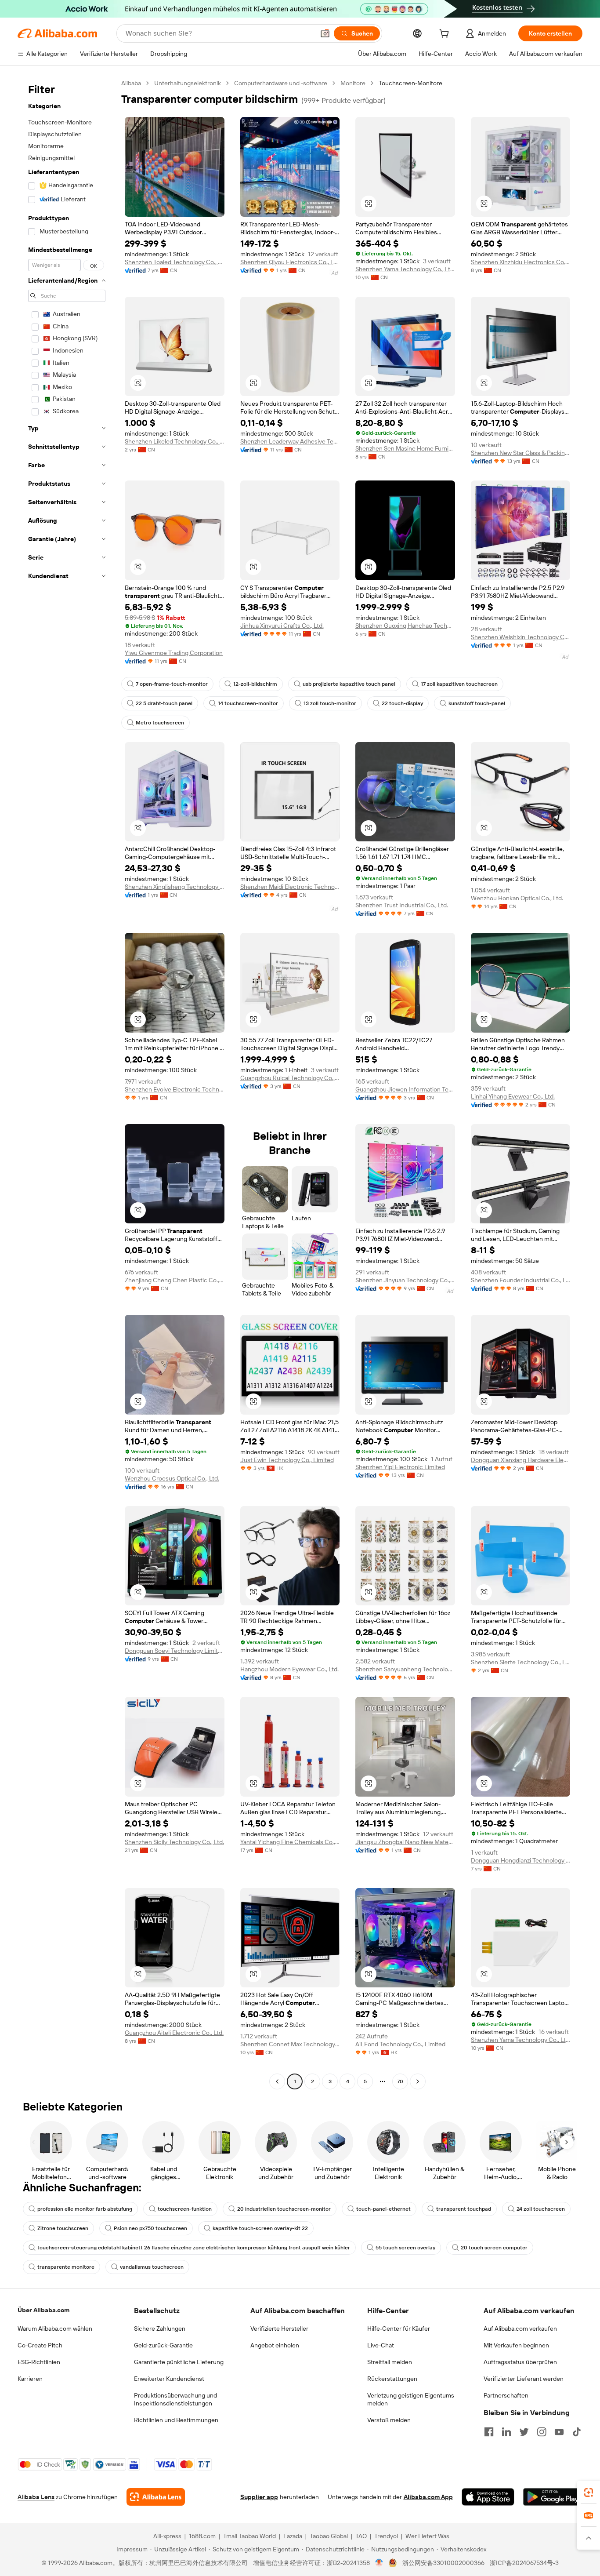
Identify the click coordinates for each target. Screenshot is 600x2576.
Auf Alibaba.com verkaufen (520, 2329)
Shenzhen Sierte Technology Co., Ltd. (521, 1662)
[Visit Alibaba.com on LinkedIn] (506, 2432)
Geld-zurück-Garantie (163, 2345)
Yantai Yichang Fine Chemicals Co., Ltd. (290, 1842)
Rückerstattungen (392, 2379)
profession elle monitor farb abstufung (85, 2209)
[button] (325, 33)
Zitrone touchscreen (63, 2228)
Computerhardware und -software (281, 83)
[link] (589, 2492)
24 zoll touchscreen (541, 2209)
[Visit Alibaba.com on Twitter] (524, 2432)
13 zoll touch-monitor (330, 703)
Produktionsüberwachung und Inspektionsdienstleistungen (175, 2399)
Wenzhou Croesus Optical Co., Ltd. (172, 1478)
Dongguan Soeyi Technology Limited (175, 1651)
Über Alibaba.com (43, 2310)
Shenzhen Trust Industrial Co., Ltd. (402, 905)
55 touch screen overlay (405, 2248)
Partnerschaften (506, 2395)
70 (400, 2081)
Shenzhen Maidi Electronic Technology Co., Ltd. (290, 887)
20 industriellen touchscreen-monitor (284, 2209)
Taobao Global (329, 2536)
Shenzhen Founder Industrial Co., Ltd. (521, 1280)
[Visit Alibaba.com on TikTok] (577, 2432)
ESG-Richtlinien (39, 2362)
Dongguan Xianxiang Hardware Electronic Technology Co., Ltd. (521, 1460)
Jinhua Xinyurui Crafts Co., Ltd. (282, 626)
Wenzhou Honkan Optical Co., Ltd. (517, 898)
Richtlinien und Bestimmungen (176, 2420)
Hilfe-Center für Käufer (399, 2329)
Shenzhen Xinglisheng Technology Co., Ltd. (175, 887)
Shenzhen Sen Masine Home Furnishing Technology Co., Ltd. (405, 448)
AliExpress (167, 2536)
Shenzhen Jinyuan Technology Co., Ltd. (405, 1280)
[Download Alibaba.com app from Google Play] (553, 2497)
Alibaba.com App (428, 2497)
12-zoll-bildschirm (255, 684)
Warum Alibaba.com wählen (55, 2329)
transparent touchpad (464, 2209)
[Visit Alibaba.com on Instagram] (542, 2432)
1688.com (202, 2536)
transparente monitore (66, 2267)
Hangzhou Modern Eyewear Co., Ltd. (289, 1669)
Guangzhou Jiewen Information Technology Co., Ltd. (405, 1089)
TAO (361, 2536)
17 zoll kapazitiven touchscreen (459, 684)
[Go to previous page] (277, 2081)
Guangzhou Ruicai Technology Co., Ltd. (290, 1078)
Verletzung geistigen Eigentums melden (411, 2399)
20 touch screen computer (494, 2248)
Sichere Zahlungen (160, 2329)
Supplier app (259, 2497)
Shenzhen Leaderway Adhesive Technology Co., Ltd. (290, 441)
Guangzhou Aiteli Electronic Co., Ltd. (174, 2033)
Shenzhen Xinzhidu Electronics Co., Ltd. (521, 262)
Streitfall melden (390, 2362)
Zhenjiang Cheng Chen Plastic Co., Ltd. (175, 1280)
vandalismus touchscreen (152, 2267)
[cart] (446, 35)
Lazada (293, 2536)
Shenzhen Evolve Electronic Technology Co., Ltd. (175, 1089)
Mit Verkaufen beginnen (516, 2345)
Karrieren (30, 2379)
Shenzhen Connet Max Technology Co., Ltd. (290, 2044)
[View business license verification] (379, 2563)
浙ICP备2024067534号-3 (524, 2563)
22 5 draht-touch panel (164, 703)
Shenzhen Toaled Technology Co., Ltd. (175, 262)
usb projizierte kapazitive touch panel (349, 684)
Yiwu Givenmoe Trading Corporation (174, 653)
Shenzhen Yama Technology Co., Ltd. (405, 269)
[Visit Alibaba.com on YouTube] (559, 2432)
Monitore (353, 83)
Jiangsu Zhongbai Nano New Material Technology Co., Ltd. (405, 1842)
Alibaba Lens (36, 2497)
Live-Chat (381, 2345)
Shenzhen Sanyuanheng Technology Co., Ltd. (405, 1669)
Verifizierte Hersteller (279, 2329)
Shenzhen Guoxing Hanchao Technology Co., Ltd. (405, 626)
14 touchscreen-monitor (248, 703)
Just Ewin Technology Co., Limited (287, 1460)
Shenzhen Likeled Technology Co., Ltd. (175, 441)
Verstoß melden (389, 2420)
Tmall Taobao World (249, 2536)
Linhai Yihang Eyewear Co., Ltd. (513, 1096)
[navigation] (67, 1083)
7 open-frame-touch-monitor (172, 684)
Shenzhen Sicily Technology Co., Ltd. (174, 1842)
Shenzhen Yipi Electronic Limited (400, 1467)
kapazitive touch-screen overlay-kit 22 (260, 2228)
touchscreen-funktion (185, 2209)
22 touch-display (402, 703)
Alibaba (131, 83)
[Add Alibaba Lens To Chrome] (156, 2497)
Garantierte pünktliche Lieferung (179, 2362)
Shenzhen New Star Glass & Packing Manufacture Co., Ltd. (521, 453)
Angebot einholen (275, 2345)
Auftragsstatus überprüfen (520, 2362)
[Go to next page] (418, 2081)
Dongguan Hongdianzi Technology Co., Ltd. (521, 1860)
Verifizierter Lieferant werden (524, 2379)
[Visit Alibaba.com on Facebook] (489, 2432)
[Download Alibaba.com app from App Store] (488, 2497)
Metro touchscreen (160, 723)
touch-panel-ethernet (383, 2209)
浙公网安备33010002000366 (443, 2563)
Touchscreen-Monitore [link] (410, 83)
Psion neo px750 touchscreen (150, 2228)
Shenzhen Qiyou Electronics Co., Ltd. (290, 262)
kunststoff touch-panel (477, 703)
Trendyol (386, 2536)
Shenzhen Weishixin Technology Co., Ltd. (521, 637)
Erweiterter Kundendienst (169, 2379)
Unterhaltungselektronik (188, 83)
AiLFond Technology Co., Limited (400, 2044)
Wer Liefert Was (427, 2536)
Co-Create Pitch (40, 2345)
